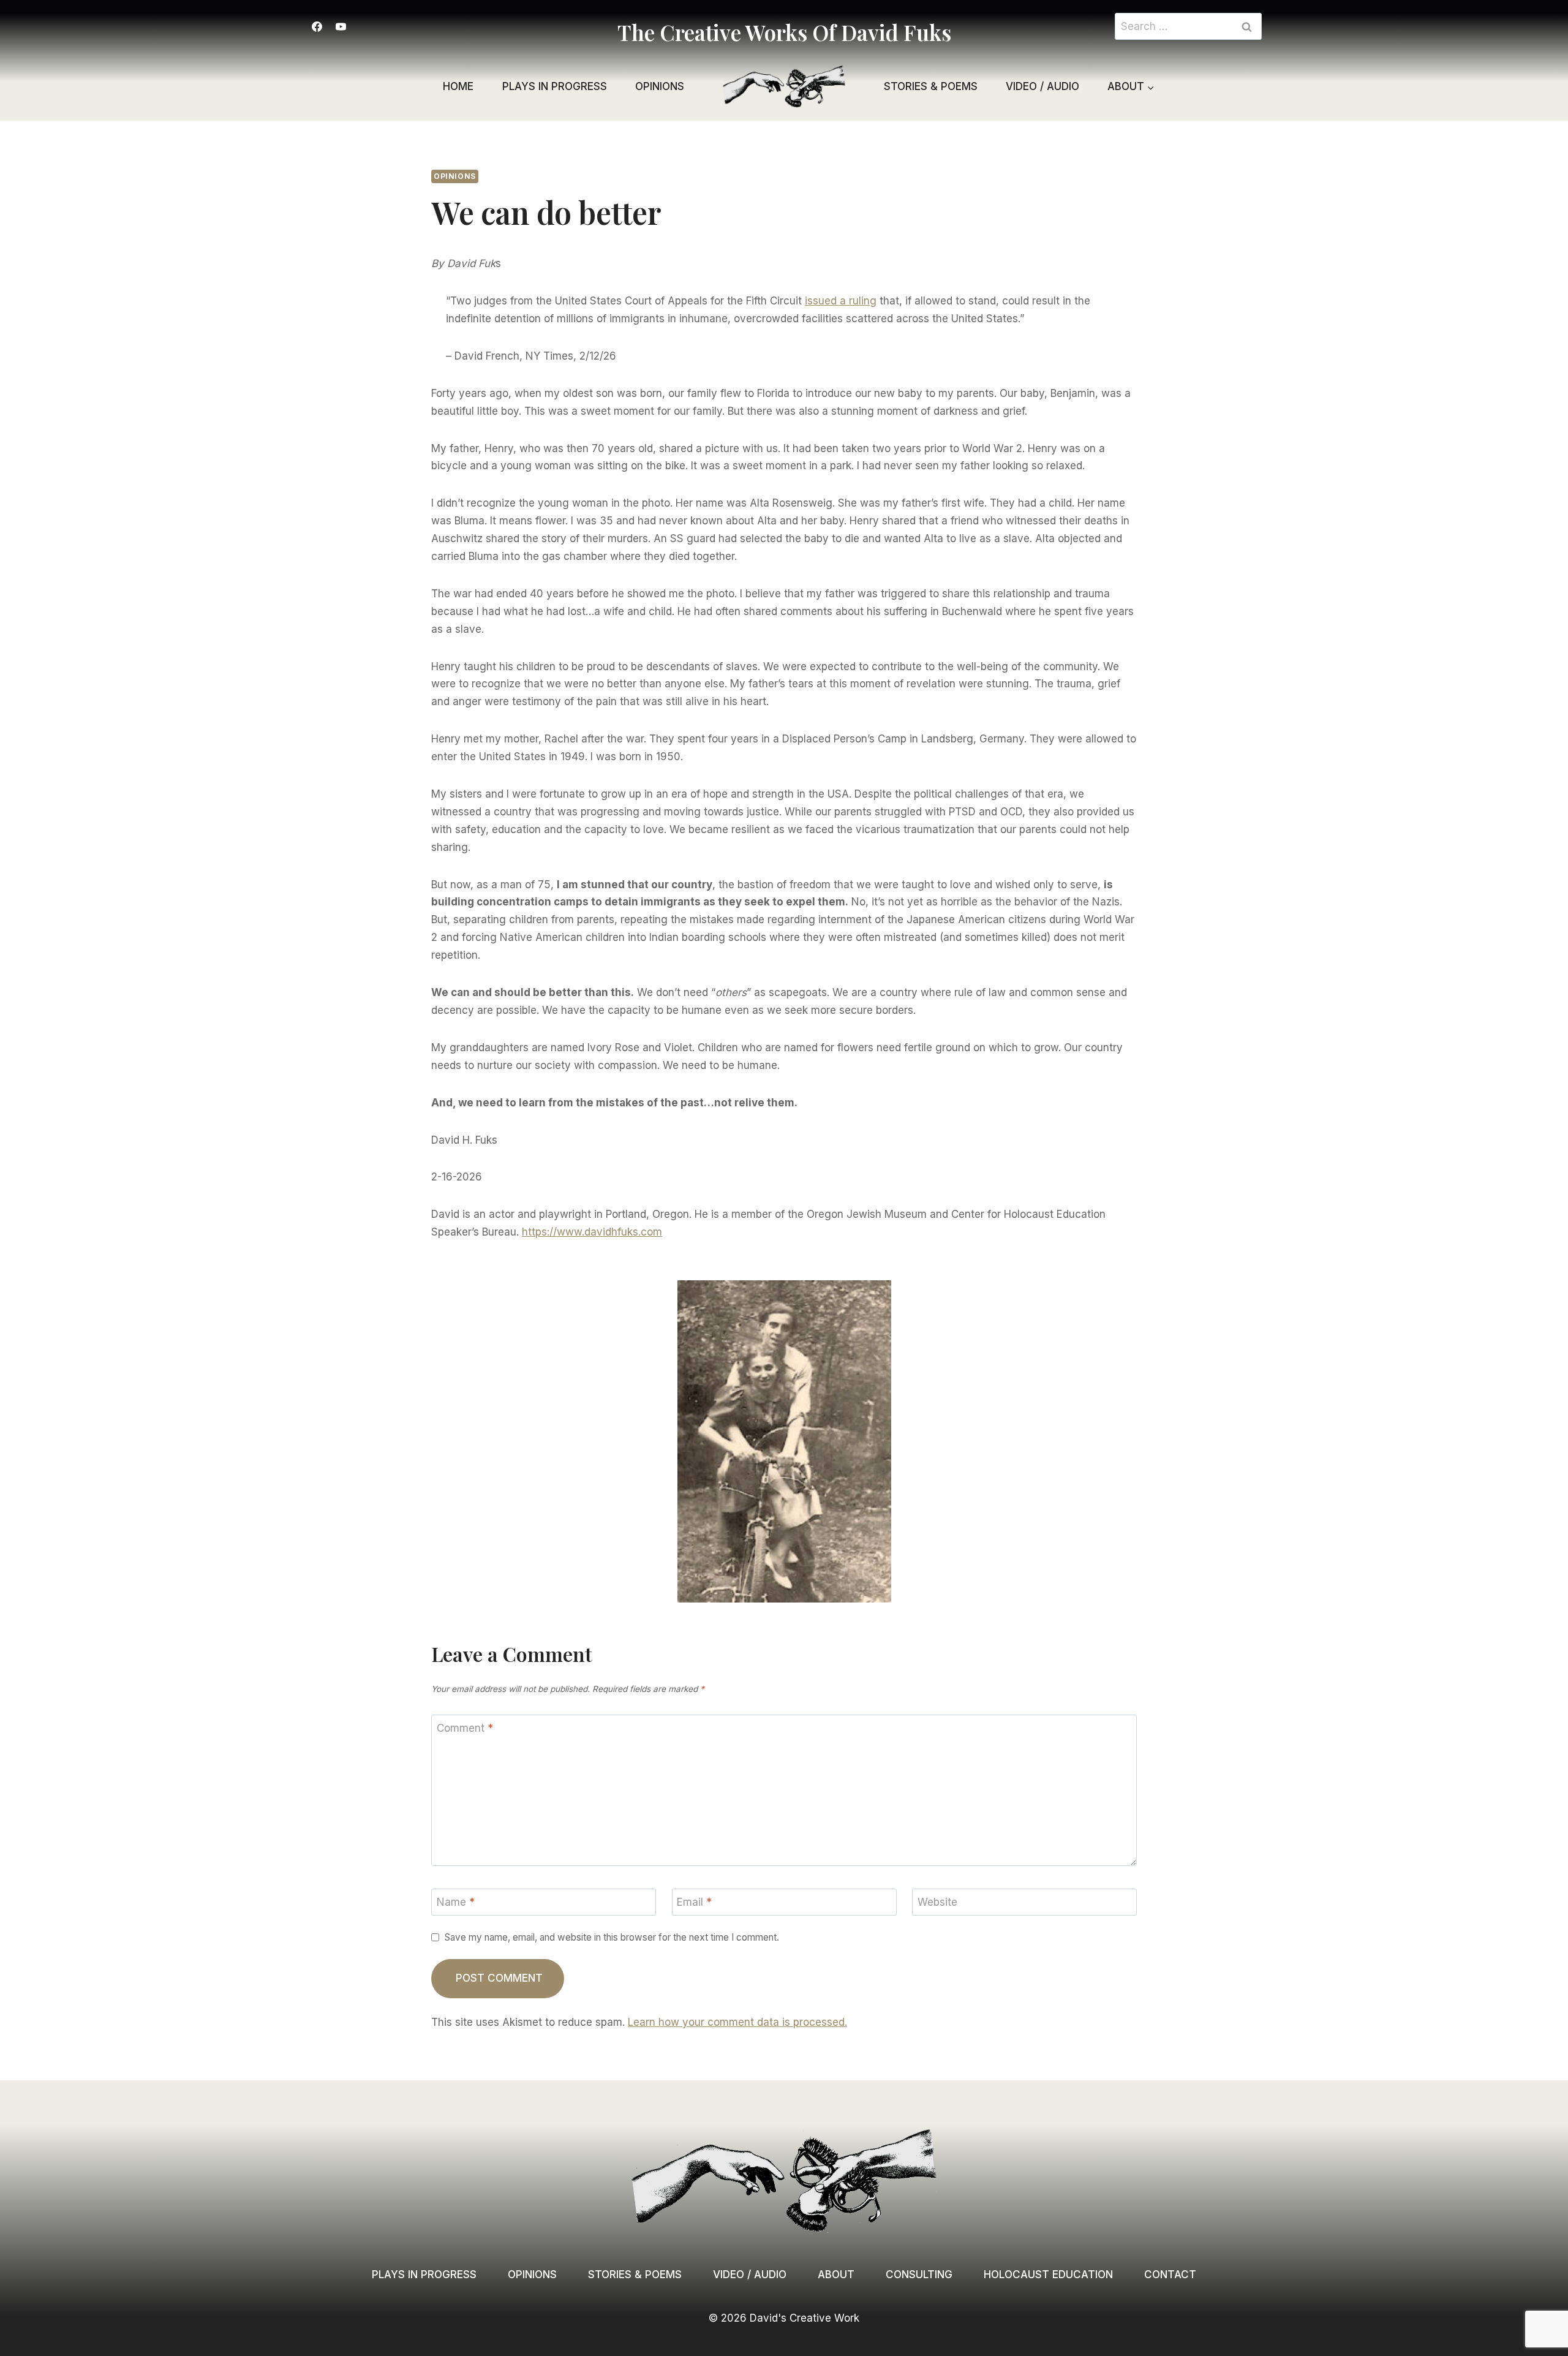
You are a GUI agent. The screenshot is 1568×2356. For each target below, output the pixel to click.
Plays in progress (555, 86)
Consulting (919, 2275)
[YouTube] (341, 26)
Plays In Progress (424, 2275)
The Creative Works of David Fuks (784, 32)
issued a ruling (841, 301)
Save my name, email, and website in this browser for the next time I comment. (612, 1937)
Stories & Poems (931, 86)
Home (458, 86)
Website (937, 1902)
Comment (465, 1728)
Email (694, 1902)
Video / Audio (1042, 86)
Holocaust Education (1048, 2275)
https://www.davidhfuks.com (592, 1232)
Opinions (660, 86)
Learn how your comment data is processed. (737, 2022)
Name (456, 1902)
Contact (1170, 2275)
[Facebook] (317, 26)
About (836, 2275)
